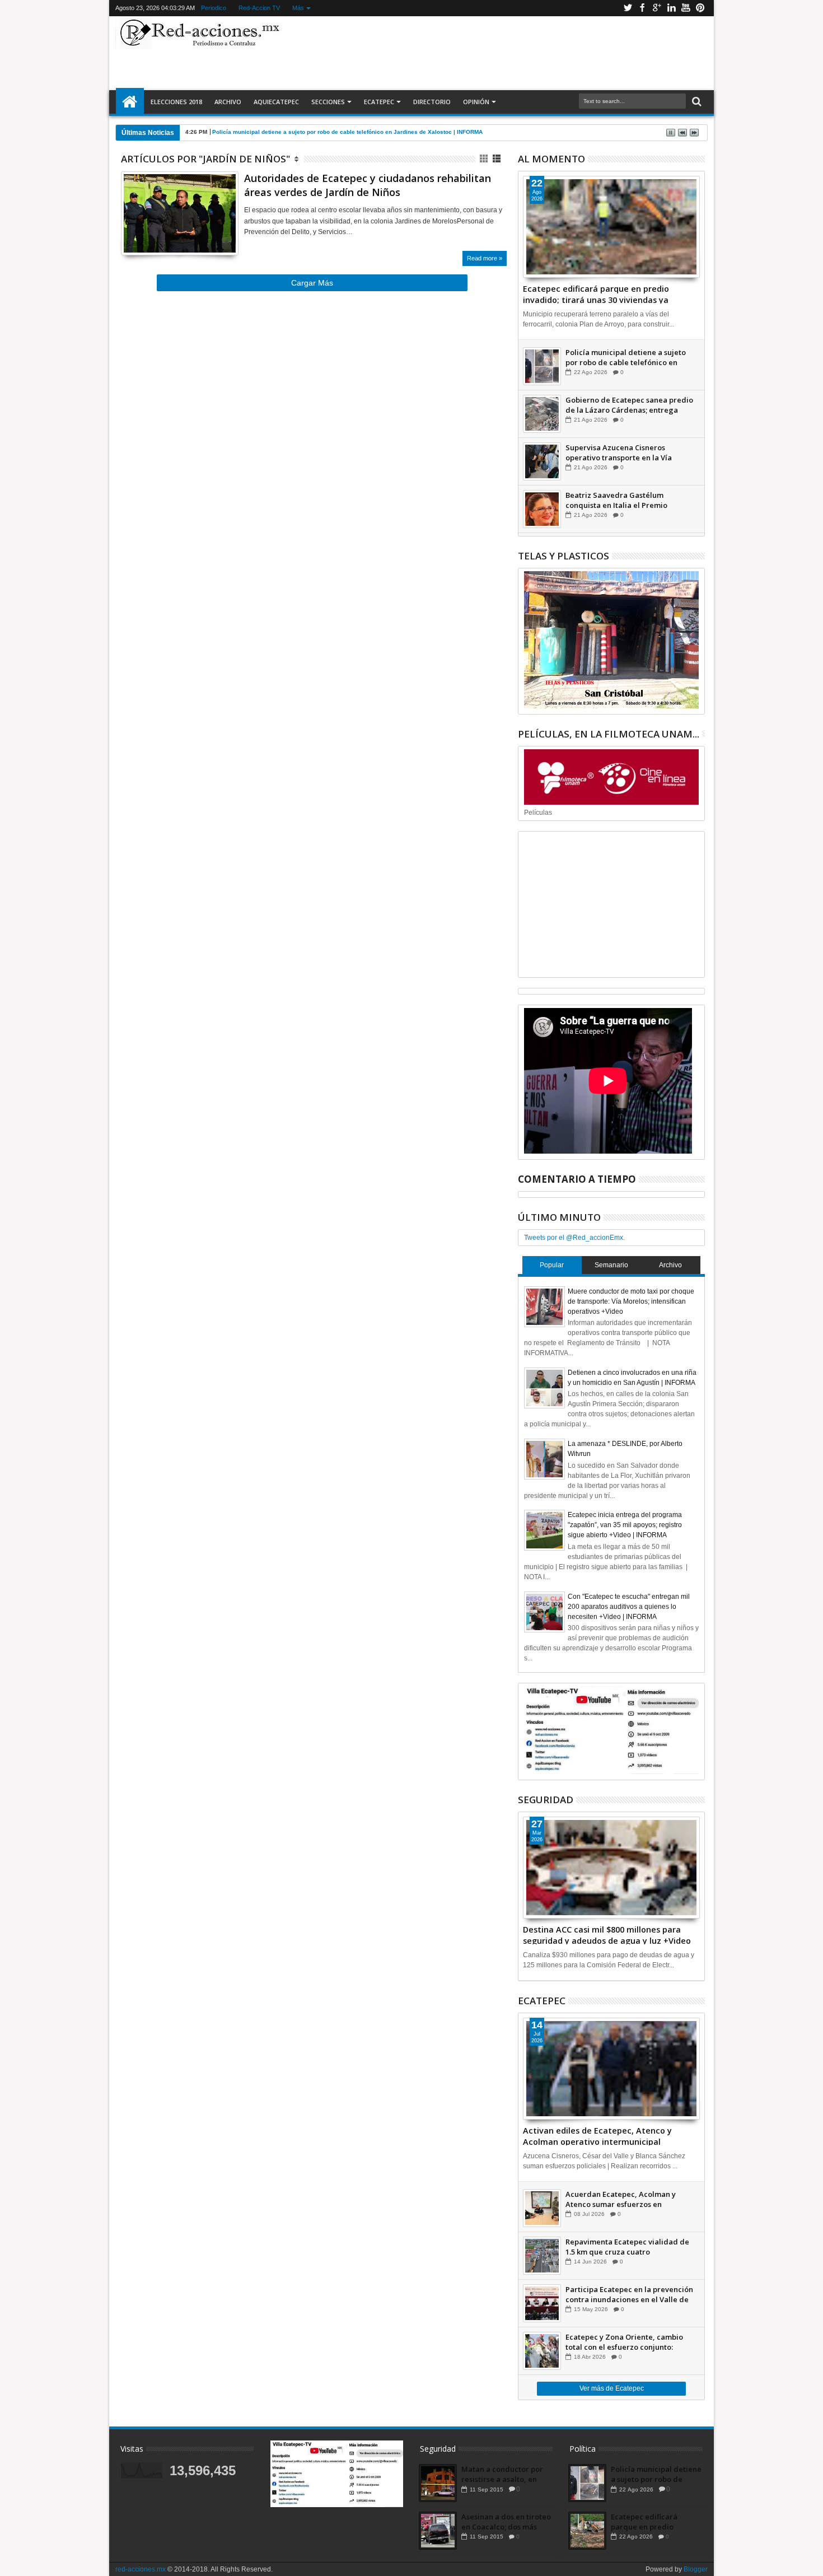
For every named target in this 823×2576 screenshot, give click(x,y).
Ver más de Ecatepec (612, 2388)
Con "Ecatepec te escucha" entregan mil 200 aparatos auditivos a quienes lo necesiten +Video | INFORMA (629, 1607)
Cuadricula (485, 159)
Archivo (228, 102)
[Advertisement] (497, 53)
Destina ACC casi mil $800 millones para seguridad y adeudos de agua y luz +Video (607, 1934)
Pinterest (700, 8)
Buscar (696, 102)
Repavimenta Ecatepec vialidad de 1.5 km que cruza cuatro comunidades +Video (627, 2247)
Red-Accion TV (259, 8)
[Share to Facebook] (129, 233)
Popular (552, 1265)
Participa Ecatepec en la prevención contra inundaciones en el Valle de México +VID (629, 2294)
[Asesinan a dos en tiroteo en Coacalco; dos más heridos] (438, 2531)
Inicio (130, 102)
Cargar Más (312, 283)
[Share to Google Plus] (154, 233)
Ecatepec (379, 102)
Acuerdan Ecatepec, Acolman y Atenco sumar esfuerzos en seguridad (621, 2199)
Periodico (214, 8)
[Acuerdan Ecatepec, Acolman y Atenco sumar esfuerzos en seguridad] (542, 2208)
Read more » (485, 258)
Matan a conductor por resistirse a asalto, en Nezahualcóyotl (502, 2474)
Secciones (328, 102)
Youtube (686, 8)
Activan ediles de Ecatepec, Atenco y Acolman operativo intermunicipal (597, 2135)
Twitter (628, 8)
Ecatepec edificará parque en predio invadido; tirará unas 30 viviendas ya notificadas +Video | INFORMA (596, 293)
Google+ (657, 8)
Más (298, 8)
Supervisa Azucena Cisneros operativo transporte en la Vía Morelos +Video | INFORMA (619, 452)
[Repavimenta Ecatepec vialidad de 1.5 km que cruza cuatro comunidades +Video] (542, 2256)
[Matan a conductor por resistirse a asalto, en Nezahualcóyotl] (438, 2483)
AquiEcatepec (276, 102)
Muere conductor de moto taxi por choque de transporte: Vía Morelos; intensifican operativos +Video (631, 1301)
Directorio (432, 102)
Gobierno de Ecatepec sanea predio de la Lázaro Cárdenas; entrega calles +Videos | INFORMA (629, 405)
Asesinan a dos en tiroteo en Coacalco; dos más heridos (506, 2522)
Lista (497, 159)
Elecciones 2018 (176, 102)
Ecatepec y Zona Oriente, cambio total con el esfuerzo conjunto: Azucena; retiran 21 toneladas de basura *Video (624, 2342)
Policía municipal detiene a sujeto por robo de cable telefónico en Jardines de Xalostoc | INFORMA (347, 132)
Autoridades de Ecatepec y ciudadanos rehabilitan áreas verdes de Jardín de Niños (368, 185)
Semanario (611, 1265)
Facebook (642, 8)
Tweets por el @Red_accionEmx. (574, 1238)
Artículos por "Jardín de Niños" (205, 159)
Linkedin (671, 8)
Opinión (476, 102)
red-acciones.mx (141, 2569)
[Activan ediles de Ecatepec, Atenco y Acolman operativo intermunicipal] (611, 2069)
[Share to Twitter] (142, 233)
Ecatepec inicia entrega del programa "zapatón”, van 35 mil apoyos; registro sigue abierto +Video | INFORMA (625, 1525)
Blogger (696, 2569)
